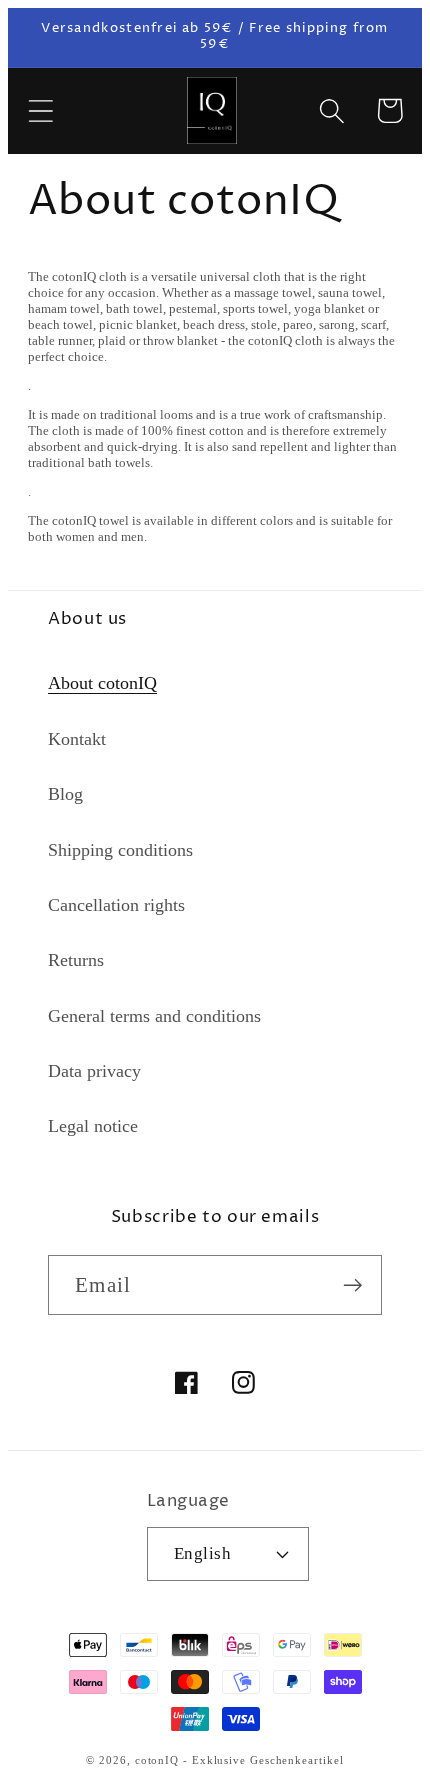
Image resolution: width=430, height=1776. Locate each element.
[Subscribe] (352, 1285)
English (203, 1553)
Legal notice (93, 1126)
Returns (76, 960)
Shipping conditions (120, 850)
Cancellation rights (116, 905)
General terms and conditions (154, 1016)
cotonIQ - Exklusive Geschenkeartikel (239, 1760)
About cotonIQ (102, 683)
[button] (40, 110)
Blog (65, 794)
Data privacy (94, 1071)
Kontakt (77, 739)
